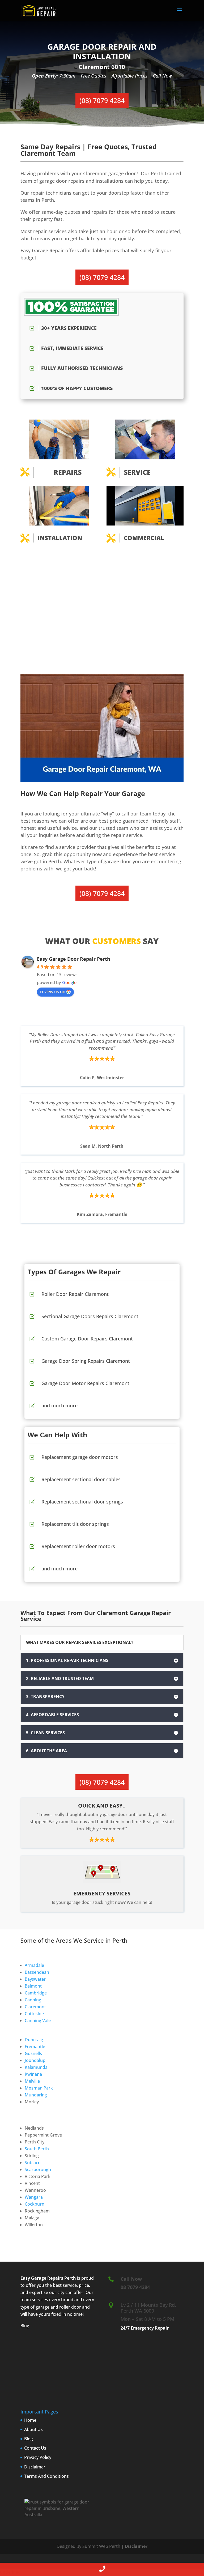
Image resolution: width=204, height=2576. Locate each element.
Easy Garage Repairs (42, 2278)
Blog (25, 2326)
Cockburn (35, 2204)
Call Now (131, 2279)
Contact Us (35, 2448)
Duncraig (34, 2040)
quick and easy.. (102, 1806)
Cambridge (36, 1993)
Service (137, 472)
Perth (70, 2278)
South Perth (37, 2149)
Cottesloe (34, 2014)
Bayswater (35, 1979)
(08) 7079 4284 (102, 100)
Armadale (34, 1965)
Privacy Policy (38, 2457)
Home (30, 2420)
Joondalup (35, 2060)
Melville (32, 2081)
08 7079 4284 (135, 2287)
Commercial (144, 538)
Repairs (68, 472)
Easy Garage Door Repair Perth (74, 959)
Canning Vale (38, 2020)
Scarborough (38, 2169)
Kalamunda (36, 2067)
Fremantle (35, 2047)
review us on (53, 992)
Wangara (34, 2197)
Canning (33, 2000)
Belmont (33, 1986)
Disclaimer (35, 2467)
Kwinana (33, 2074)
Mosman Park (39, 2088)
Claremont (35, 2007)
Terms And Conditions (46, 2476)
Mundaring (36, 2095)
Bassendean (37, 1972)
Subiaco (33, 2163)
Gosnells (33, 2053)
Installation (60, 538)
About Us (33, 2429)
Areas (64, 1940)
